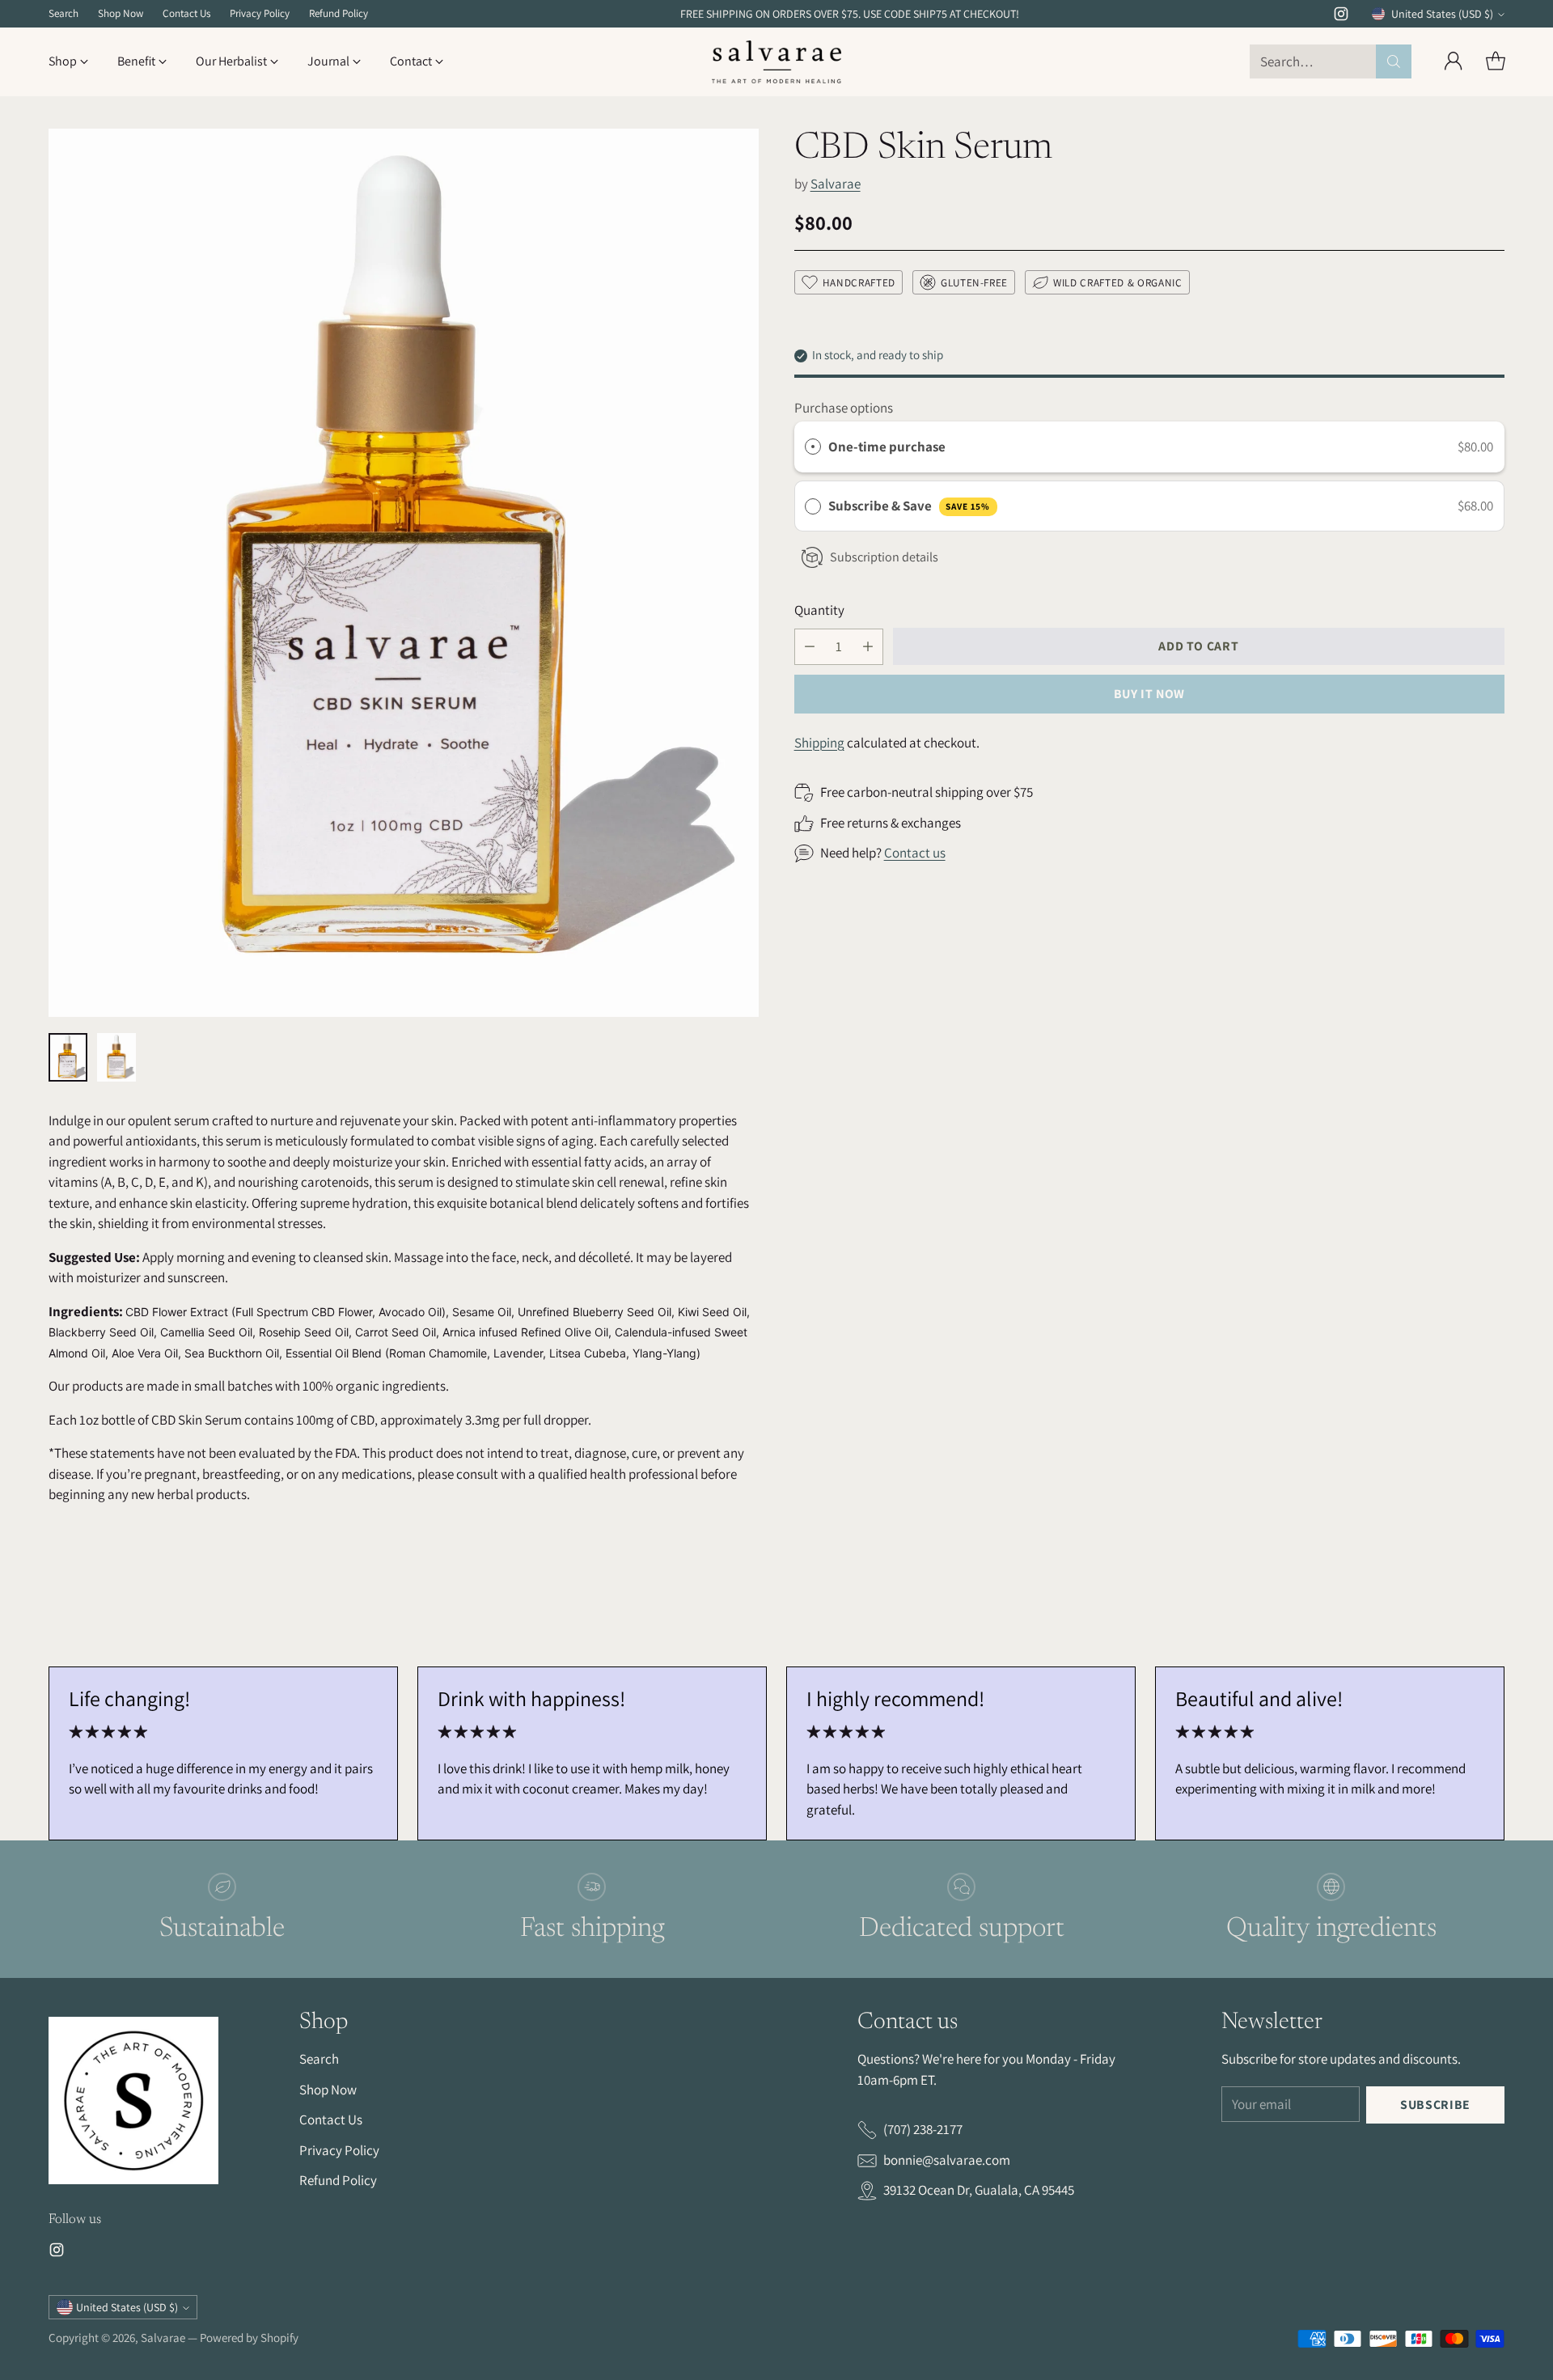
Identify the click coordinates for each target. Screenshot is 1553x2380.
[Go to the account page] (1454, 61)
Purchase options (844, 408)
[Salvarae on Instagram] (1341, 17)
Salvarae (836, 184)
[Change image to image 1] (68, 1057)
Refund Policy (338, 2180)
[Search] (1394, 61)
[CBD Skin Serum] (404, 573)
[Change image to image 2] (116, 1057)
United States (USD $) (1442, 14)
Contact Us (331, 2120)
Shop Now (328, 2090)
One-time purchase (887, 447)
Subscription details (884, 557)
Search (319, 2059)
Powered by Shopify (249, 2338)
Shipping (819, 743)
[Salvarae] (776, 62)
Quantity (819, 610)
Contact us (915, 853)
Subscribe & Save (909, 506)
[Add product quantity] (868, 647)
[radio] (813, 447)
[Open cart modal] (1496, 61)
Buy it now (1149, 694)
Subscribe (1435, 2105)
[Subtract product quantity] (810, 647)
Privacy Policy (339, 2150)
